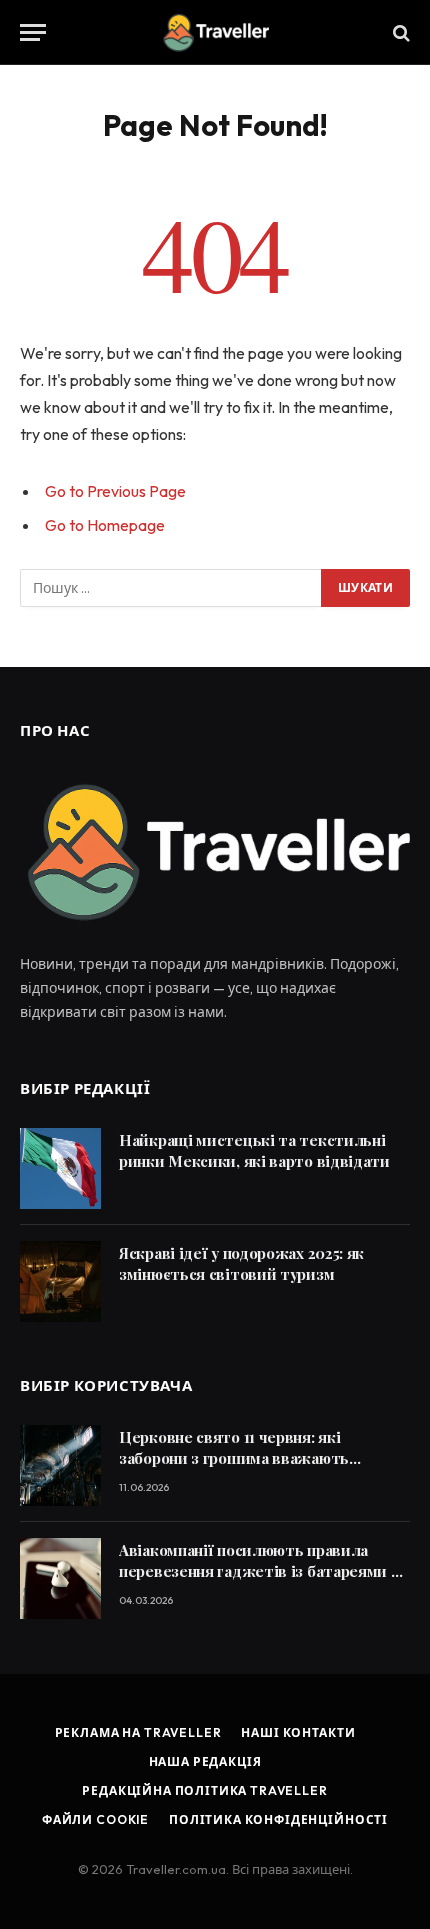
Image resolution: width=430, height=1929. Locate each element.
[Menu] (33, 32)
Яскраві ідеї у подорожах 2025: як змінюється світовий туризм (241, 1263)
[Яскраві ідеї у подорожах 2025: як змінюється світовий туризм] (60, 1281)
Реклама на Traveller (138, 1732)
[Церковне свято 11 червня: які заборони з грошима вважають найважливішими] (60, 1465)
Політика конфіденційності (278, 1819)
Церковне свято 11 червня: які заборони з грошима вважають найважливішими (234, 1458)
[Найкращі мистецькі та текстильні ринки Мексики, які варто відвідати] (60, 1168)
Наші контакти (298, 1732)
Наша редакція (205, 1761)
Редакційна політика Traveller (204, 1790)
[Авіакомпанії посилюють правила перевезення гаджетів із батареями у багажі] (60, 1578)
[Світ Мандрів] (215, 32)
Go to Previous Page (115, 491)
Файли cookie (95, 1819)
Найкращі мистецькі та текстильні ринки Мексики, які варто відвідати (254, 1150)
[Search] (399, 32)
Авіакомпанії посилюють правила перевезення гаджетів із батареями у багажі (259, 1571)
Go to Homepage (105, 525)
